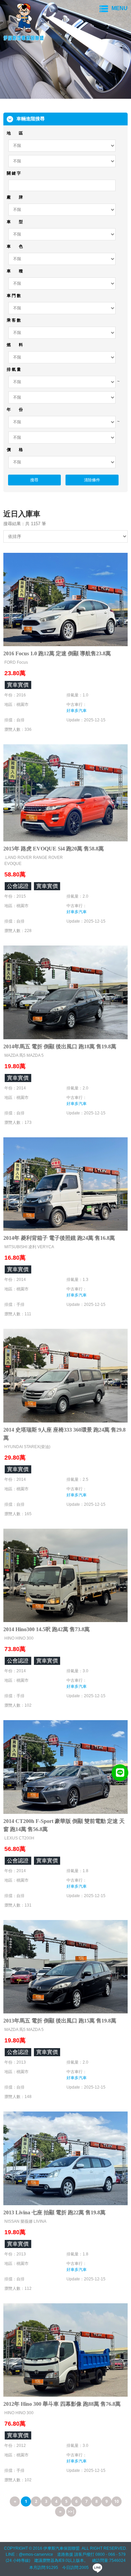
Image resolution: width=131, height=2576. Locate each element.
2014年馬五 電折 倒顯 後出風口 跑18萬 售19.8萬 (60, 1046)
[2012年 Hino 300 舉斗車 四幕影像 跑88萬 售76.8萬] (65, 2349)
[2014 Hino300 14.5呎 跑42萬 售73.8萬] (65, 1575)
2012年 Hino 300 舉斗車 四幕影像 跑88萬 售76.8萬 (62, 2404)
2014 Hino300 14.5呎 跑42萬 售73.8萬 (47, 1629)
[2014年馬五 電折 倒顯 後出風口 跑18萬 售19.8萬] (65, 992)
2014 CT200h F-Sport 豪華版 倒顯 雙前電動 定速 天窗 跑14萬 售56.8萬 (64, 1825)
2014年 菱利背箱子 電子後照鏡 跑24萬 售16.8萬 (59, 1238)
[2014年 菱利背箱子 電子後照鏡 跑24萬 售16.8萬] (65, 1183)
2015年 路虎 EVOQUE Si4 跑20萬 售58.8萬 (54, 849)
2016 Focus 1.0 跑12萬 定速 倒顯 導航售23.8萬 (57, 653)
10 (117, 2501)
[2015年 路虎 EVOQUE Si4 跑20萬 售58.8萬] (65, 792)
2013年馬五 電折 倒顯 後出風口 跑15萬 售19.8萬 (60, 2021)
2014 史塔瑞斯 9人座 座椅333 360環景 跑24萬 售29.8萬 (64, 1434)
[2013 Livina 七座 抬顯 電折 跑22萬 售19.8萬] (65, 2158)
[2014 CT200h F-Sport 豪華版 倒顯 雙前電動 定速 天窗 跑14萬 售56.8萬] (65, 1766)
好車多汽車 (77, 711)
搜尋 (34, 480)
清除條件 (92, 480)
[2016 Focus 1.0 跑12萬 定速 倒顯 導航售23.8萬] (65, 599)
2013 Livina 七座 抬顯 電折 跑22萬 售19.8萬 (54, 2212)
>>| (71, 2511)
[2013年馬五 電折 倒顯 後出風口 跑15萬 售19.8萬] (65, 1966)
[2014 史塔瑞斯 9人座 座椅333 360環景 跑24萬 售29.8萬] (65, 1375)
